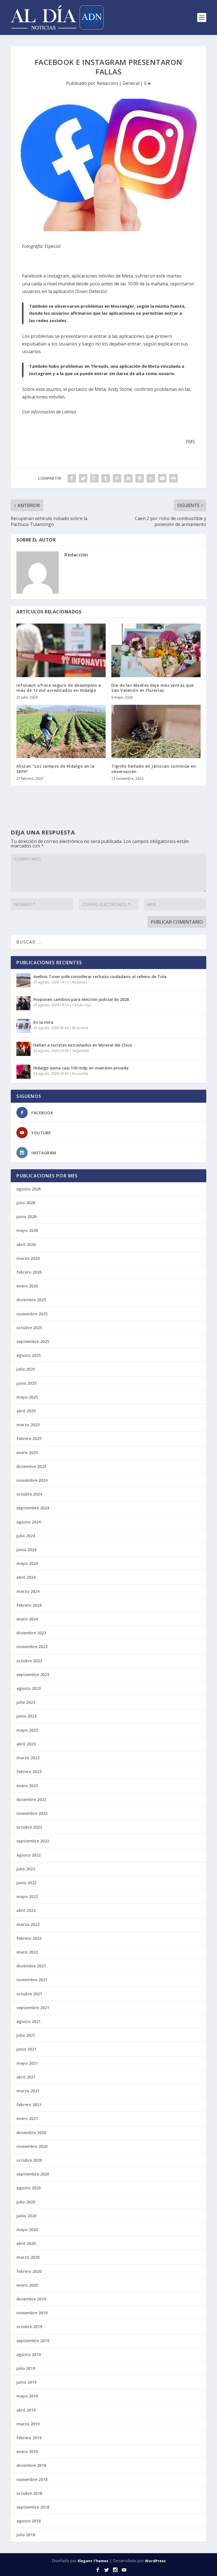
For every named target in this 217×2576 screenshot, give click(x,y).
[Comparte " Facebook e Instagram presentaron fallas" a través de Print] (173, 478)
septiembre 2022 (33, 1841)
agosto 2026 (29, 1189)
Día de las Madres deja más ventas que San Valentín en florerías (153, 688)
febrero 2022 (29, 1938)
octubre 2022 (29, 1827)
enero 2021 (27, 2118)
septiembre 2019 (33, 2341)
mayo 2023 (27, 1730)
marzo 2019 (28, 2424)
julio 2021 (26, 2035)
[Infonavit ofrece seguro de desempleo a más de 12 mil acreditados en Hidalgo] (61, 650)
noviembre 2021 (32, 1980)
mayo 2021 (27, 2063)
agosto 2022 (29, 1855)
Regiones (80, 982)
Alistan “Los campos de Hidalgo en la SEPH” (55, 769)
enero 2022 (27, 1952)
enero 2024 (27, 1619)
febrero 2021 (29, 2105)
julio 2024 (26, 1536)
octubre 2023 (29, 1661)
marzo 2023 (28, 1758)
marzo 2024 (28, 1591)
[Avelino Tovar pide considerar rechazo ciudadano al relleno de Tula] (23, 980)
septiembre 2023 (33, 1675)
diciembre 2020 (31, 2133)
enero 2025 (27, 1453)
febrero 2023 (29, 1772)
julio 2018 (26, 2535)
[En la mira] (23, 1026)
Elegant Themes (93, 2561)
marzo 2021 (28, 2091)
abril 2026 (26, 1244)
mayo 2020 (27, 2230)
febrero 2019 (29, 2438)
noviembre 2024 (32, 1480)
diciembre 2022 (31, 1799)
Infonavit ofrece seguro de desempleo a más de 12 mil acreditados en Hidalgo (59, 688)
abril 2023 (26, 1744)
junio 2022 (26, 1883)
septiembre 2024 (33, 1508)
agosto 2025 (29, 1355)
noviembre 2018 (32, 2479)
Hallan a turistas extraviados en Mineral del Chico (83, 1045)
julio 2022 (26, 1869)
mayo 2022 (27, 1896)
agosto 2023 (29, 1688)
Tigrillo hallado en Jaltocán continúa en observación (154, 769)
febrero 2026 (29, 1272)
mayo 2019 (27, 2396)
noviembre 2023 (32, 1647)
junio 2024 (26, 1550)
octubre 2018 (29, 2493)
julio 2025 (26, 1369)
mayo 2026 (27, 1230)
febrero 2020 (29, 2271)
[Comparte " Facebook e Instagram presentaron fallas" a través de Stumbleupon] (151, 478)
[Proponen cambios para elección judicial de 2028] (23, 1003)
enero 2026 (27, 1286)
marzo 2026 (28, 1258)
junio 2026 (26, 1217)
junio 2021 (26, 2049)
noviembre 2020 (32, 2146)
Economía (80, 1074)
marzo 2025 (28, 1425)
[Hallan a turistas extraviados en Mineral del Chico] (23, 1049)
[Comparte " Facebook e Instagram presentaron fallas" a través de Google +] (94, 478)
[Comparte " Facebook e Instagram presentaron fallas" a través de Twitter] (83, 478)
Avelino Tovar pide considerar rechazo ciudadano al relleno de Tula (100, 977)
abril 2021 (26, 2077)
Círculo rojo (82, 1005)
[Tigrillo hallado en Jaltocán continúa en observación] (156, 731)
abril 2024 (26, 1577)
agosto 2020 (29, 2188)
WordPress (155, 2561)
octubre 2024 (29, 1494)
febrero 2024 (29, 1605)
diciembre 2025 (31, 1300)
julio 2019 (26, 2368)
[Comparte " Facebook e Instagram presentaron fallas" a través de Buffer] (140, 478)
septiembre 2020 (33, 2174)
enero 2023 (27, 1786)
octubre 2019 (29, 2327)
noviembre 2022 (32, 1813)
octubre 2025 (29, 1328)
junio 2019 (26, 2382)
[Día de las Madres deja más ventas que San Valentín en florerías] (156, 650)
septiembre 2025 (33, 1341)
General (131, 83)
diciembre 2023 (31, 1633)
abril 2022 (26, 1910)
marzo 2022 (28, 1924)
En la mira (43, 1022)
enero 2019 (27, 2451)
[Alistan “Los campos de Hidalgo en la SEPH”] (61, 731)
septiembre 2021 (33, 2008)
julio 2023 (26, 1702)
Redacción (107, 83)
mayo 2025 (27, 1397)
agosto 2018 (29, 2521)
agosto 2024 (29, 1522)
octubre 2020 (29, 2160)
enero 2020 (27, 2285)
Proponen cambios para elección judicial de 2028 (81, 999)
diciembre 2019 (31, 2299)
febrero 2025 (29, 1438)
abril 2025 (26, 1411)
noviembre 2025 (32, 1314)
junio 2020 (26, 2216)
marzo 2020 (28, 2257)
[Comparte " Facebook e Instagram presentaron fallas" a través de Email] (162, 478)
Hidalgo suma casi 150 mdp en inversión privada (81, 1068)
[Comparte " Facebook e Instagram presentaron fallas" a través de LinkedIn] (128, 478)
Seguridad (81, 1051)
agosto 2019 (29, 2354)
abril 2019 (26, 2410)
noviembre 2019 (32, 2313)
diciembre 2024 (31, 1466)
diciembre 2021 (31, 1966)
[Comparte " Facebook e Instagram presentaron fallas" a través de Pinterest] (117, 478)
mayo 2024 (27, 1563)
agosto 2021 (29, 2021)
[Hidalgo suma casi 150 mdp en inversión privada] (23, 1072)
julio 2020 (26, 2202)
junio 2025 (26, 1383)
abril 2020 (26, 2243)
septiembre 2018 (33, 2507)
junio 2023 (26, 1716)
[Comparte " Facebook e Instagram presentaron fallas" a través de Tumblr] (106, 478)
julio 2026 (26, 1203)
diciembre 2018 (31, 2465)
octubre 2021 (29, 1994)
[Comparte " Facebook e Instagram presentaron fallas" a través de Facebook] (72, 478)
